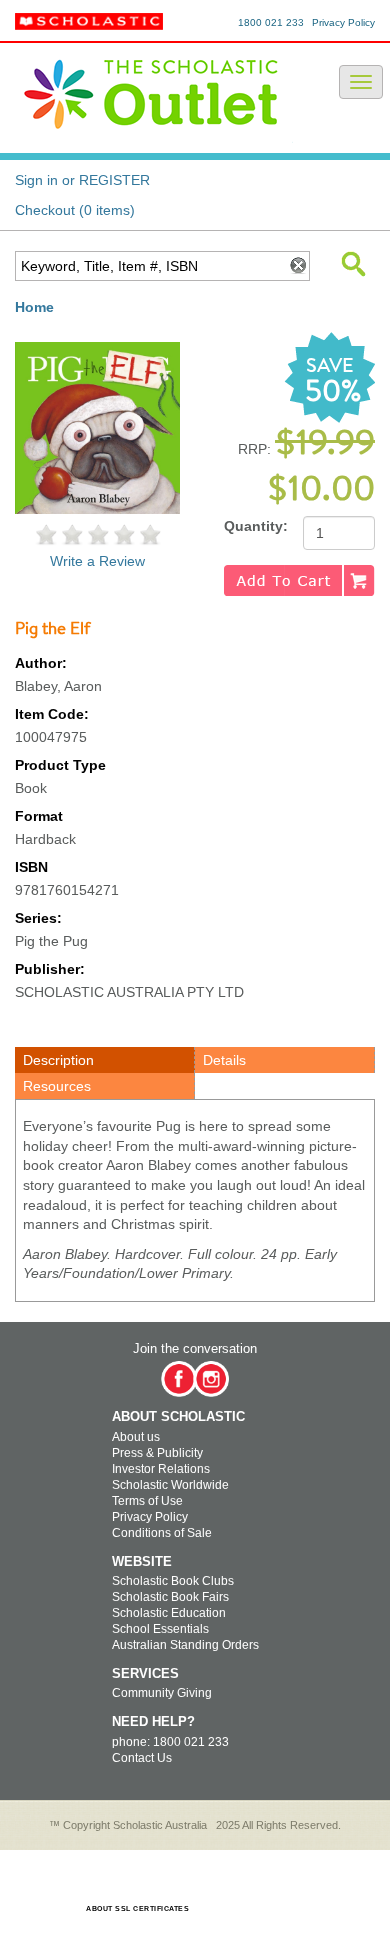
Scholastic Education (169, 1613)
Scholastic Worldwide (170, 1485)
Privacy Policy (343, 22)
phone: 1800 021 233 (170, 1742)
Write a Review (97, 561)
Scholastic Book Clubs (173, 1581)
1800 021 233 (271, 22)
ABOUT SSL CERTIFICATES (137, 1908)
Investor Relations (161, 1469)
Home (34, 307)
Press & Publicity (157, 1453)
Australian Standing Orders (185, 1645)
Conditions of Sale (162, 1533)
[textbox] (149, 266)
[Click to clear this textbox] (297, 266)
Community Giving (162, 1693)
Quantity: (256, 526)
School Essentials (160, 1629)
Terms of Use (147, 1501)
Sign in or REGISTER (82, 180)
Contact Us (142, 1758)
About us (136, 1437)
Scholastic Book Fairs (170, 1597)
